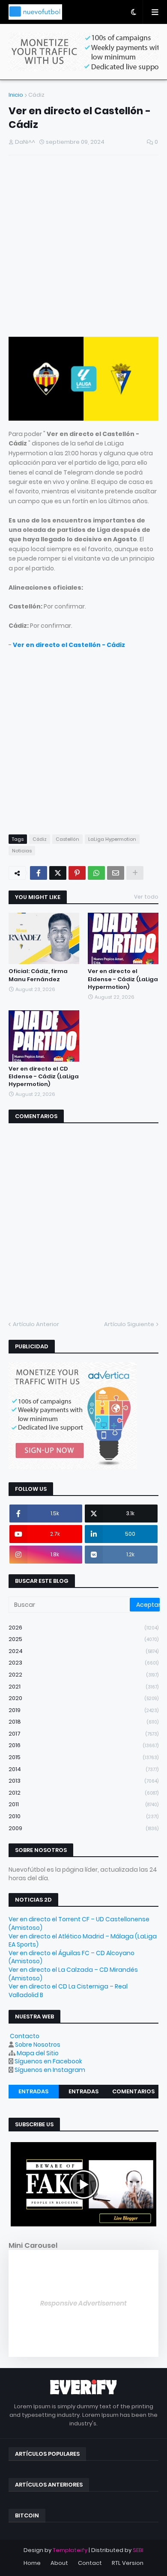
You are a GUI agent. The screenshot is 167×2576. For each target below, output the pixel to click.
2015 (83, 1757)
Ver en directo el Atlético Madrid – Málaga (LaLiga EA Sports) (83, 1941)
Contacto (25, 2036)
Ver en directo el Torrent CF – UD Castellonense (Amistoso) (79, 1923)
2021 (83, 1687)
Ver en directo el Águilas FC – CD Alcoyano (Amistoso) (72, 1957)
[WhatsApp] (96, 873)
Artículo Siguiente (129, 1324)
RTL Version (128, 2563)
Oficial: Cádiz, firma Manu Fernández (38, 975)
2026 (83, 1628)
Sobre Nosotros (38, 2045)
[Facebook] (39, 873)
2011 (83, 1804)
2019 (83, 1710)
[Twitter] (58, 873)
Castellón (67, 839)
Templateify (70, 2550)
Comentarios (133, 2091)
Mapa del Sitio (38, 2053)
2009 (83, 1828)
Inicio (16, 95)
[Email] (116, 873)
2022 (83, 1675)
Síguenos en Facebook (48, 2061)
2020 (83, 1698)
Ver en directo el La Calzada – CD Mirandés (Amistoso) (73, 1974)
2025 (83, 1639)
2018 (83, 1722)
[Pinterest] (77, 873)
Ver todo (146, 897)
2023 (83, 1663)
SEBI (138, 2550)
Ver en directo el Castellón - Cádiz (69, 645)
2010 (83, 1816)
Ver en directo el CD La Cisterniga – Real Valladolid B (68, 1991)
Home (32, 2563)
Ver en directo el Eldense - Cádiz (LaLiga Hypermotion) (123, 979)
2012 (83, 1793)
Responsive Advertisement (83, 2303)
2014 (83, 1769)
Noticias (22, 851)
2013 (83, 1781)
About (59, 2563)
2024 (83, 1651)
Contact (90, 2563)
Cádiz (36, 95)
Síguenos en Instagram (50, 2070)
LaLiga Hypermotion (112, 839)
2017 (83, 1734)
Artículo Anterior (36, 1324)
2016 (83, 1745)
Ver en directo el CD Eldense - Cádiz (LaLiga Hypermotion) (44, 1077)
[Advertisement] (83, 247)
